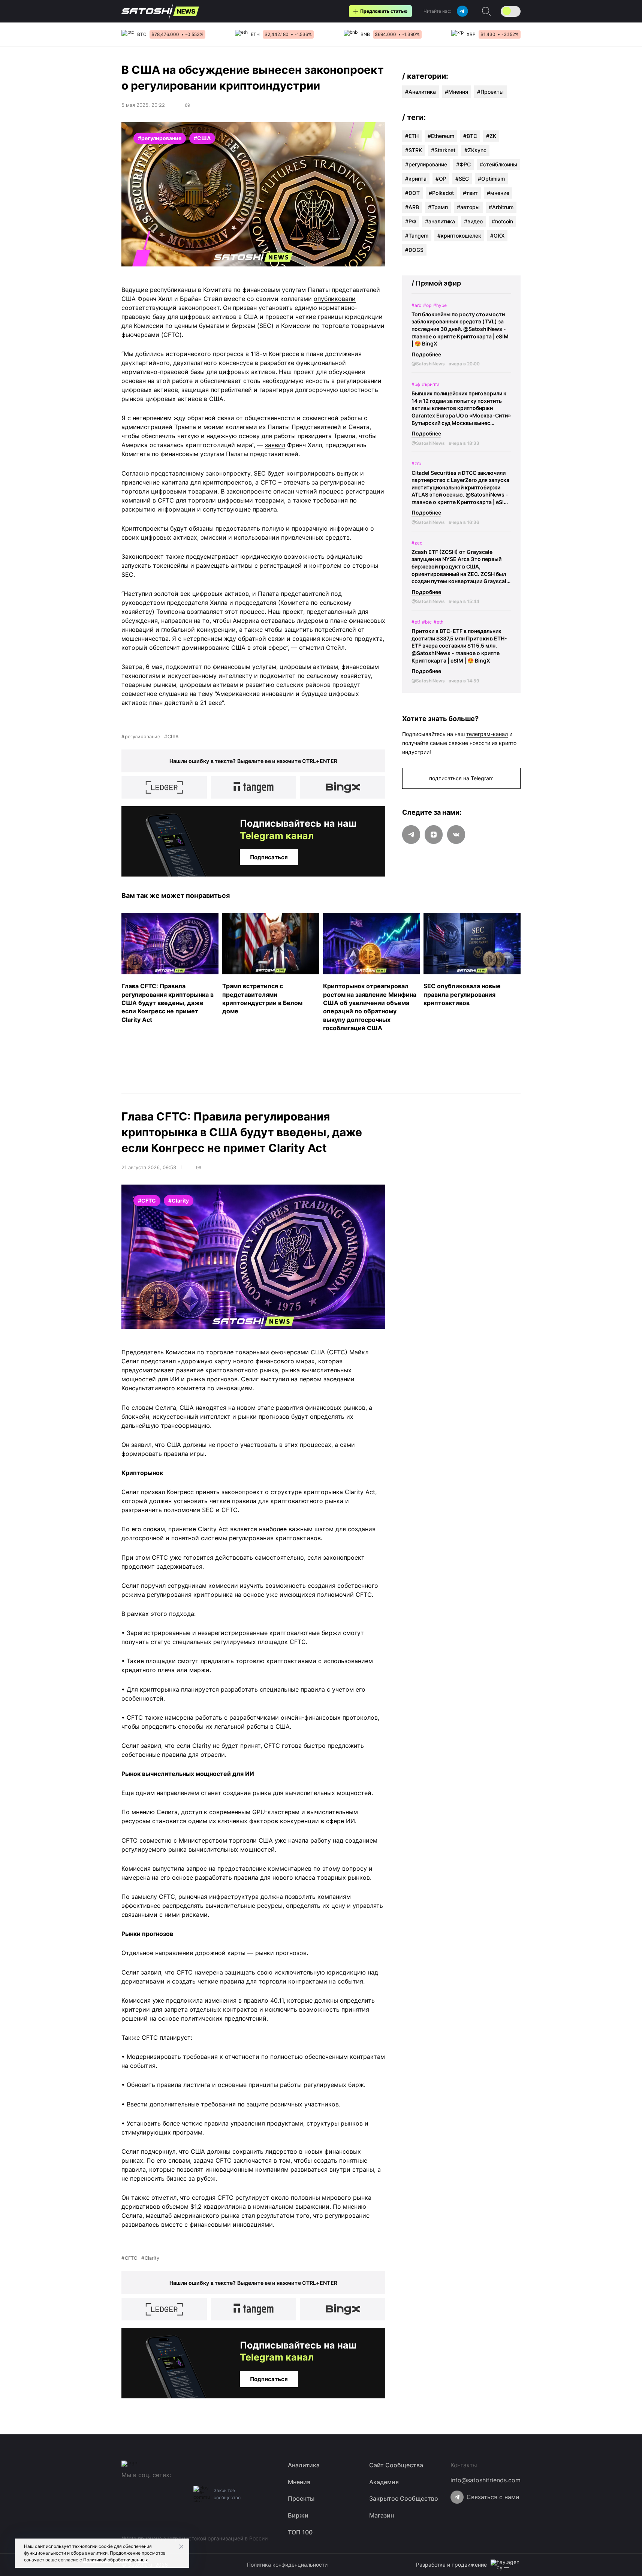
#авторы (468, 207)
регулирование (142, 737)
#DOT (412, 193)
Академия (384, 2482)
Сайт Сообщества (396, 2465)
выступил (275, 1379)
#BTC (470, 136)
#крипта (416, 179)
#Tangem (417, 236)
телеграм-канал (487, 734)
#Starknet (443, 150)
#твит (470, 193)
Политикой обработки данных (115, 2560)
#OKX (497, 236)
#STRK (414, 150)
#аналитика (440, 221)
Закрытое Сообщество (404, 2498)
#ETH (412, 136)
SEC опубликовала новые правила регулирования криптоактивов (462, 994)
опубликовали (335, 299)
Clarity (152, 2258)
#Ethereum (441, 136)
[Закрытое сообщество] (202, 2494)
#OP (441, 179)
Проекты (492, 92)
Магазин (382, 2515)
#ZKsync (475, 150)
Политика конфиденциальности (287, 2565)
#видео (473, 221)
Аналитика (422, 92)
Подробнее (426, 354)
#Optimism (491, 179)
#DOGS (414, 250)
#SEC (462, 179)
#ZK (491, 136)
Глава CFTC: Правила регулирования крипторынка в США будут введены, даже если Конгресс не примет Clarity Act (168, 1003)
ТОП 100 (300, 2532)
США (173, 737)
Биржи (298, 2515)
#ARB (412, 207)
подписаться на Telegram (461, 778)
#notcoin (502, 221)
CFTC (131, 2258)
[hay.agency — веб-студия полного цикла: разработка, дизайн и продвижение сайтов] (506, 2565)
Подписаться (269, 857)
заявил (275, 445)
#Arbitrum (501, 207)
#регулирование (426, 164)
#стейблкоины (498, 164)
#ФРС (463, 164)
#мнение (498, 193)
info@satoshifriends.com (486, 2480)
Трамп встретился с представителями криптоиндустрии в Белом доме (262, 999)
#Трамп (438, 207)
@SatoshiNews (428, 364)
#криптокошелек (459, 236)
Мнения (458, 92)
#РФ (411, 221)
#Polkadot (441, 193)
